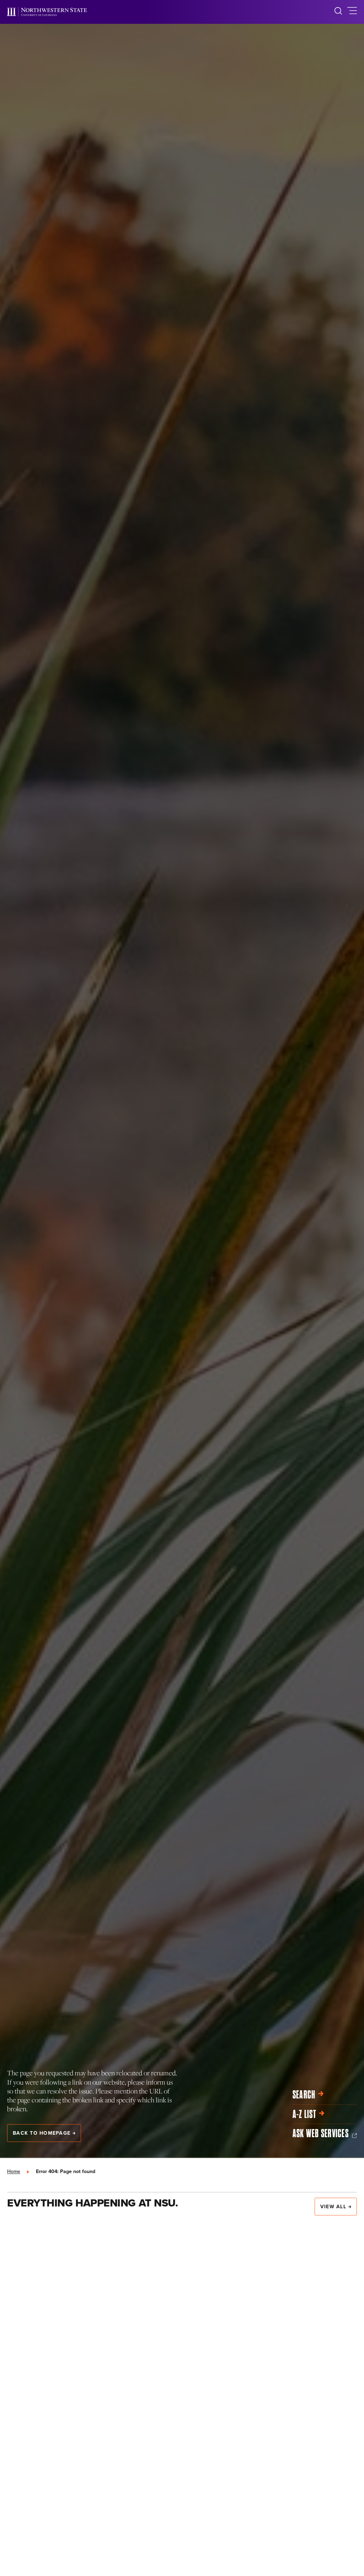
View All (333, 2206)
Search (304, 2095)
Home (14, 2171)
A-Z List (304, 2114)
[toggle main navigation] (352, 12)
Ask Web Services (321, 2134)
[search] (338, 12)
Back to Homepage (42, 2133)
